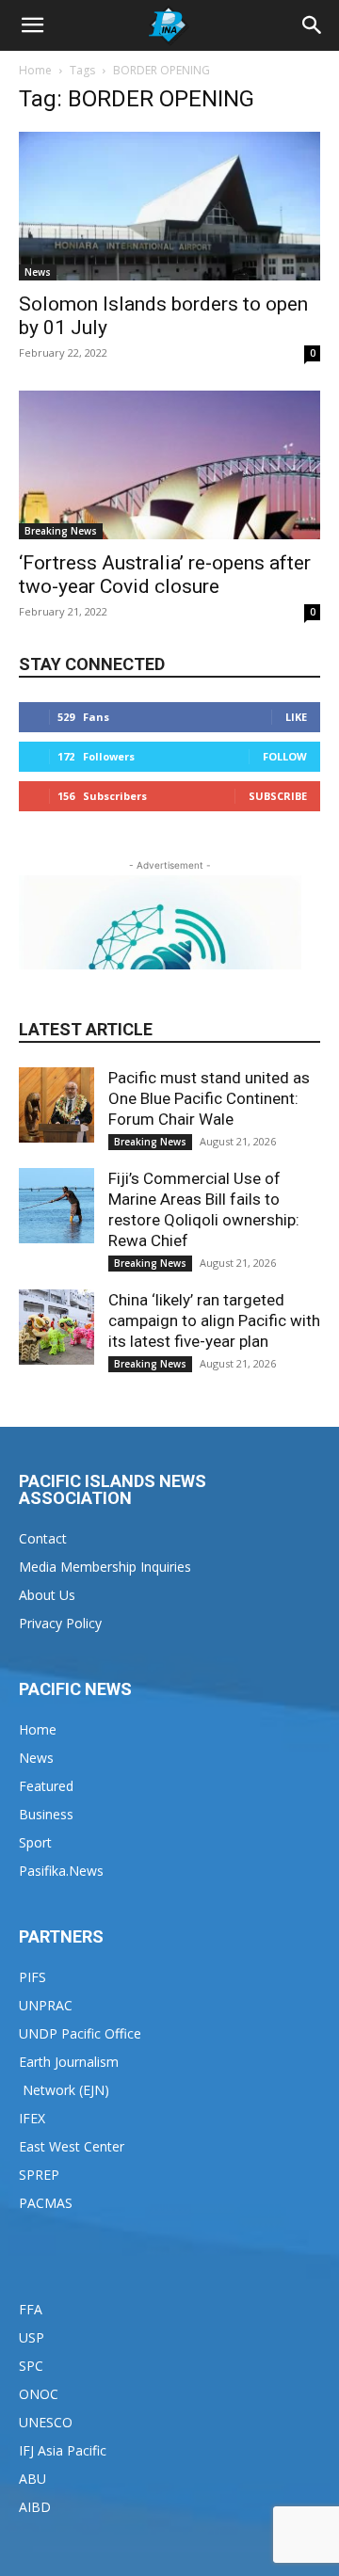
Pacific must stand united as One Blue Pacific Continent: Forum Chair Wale (209, 1098)
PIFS (32, 1977)
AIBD (35, 2507)
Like (296, 717)
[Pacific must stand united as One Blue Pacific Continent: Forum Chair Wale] (56, 1105)
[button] (32, 25)
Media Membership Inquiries (105, 1567)
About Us (47, 1595)
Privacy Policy (60, 1623)
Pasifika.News (61, 1871)
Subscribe (278, 796)
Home (35, 70)
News (38, 272)
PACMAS (46, 2203)
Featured (46, 1786)
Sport (35, 1842)
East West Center (72, 2146)
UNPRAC (46, 2005)
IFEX (32, 2118)
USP (32, 2337)
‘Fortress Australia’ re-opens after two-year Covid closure (165, 575)
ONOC (39, 2394)
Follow (285, 756)
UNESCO (46, 2422)
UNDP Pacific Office (80, 2033)
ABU (32, 2479)
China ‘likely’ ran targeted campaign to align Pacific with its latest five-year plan (214, 1320)
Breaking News (61, 531)
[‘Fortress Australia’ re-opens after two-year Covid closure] (169, 465)
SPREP (39, 2175)
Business (46, 1814)
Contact (43, 1538)
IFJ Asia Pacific (63, 2450)
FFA (31, 2309)
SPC (31, 2366)
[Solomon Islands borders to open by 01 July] (169, 206)
